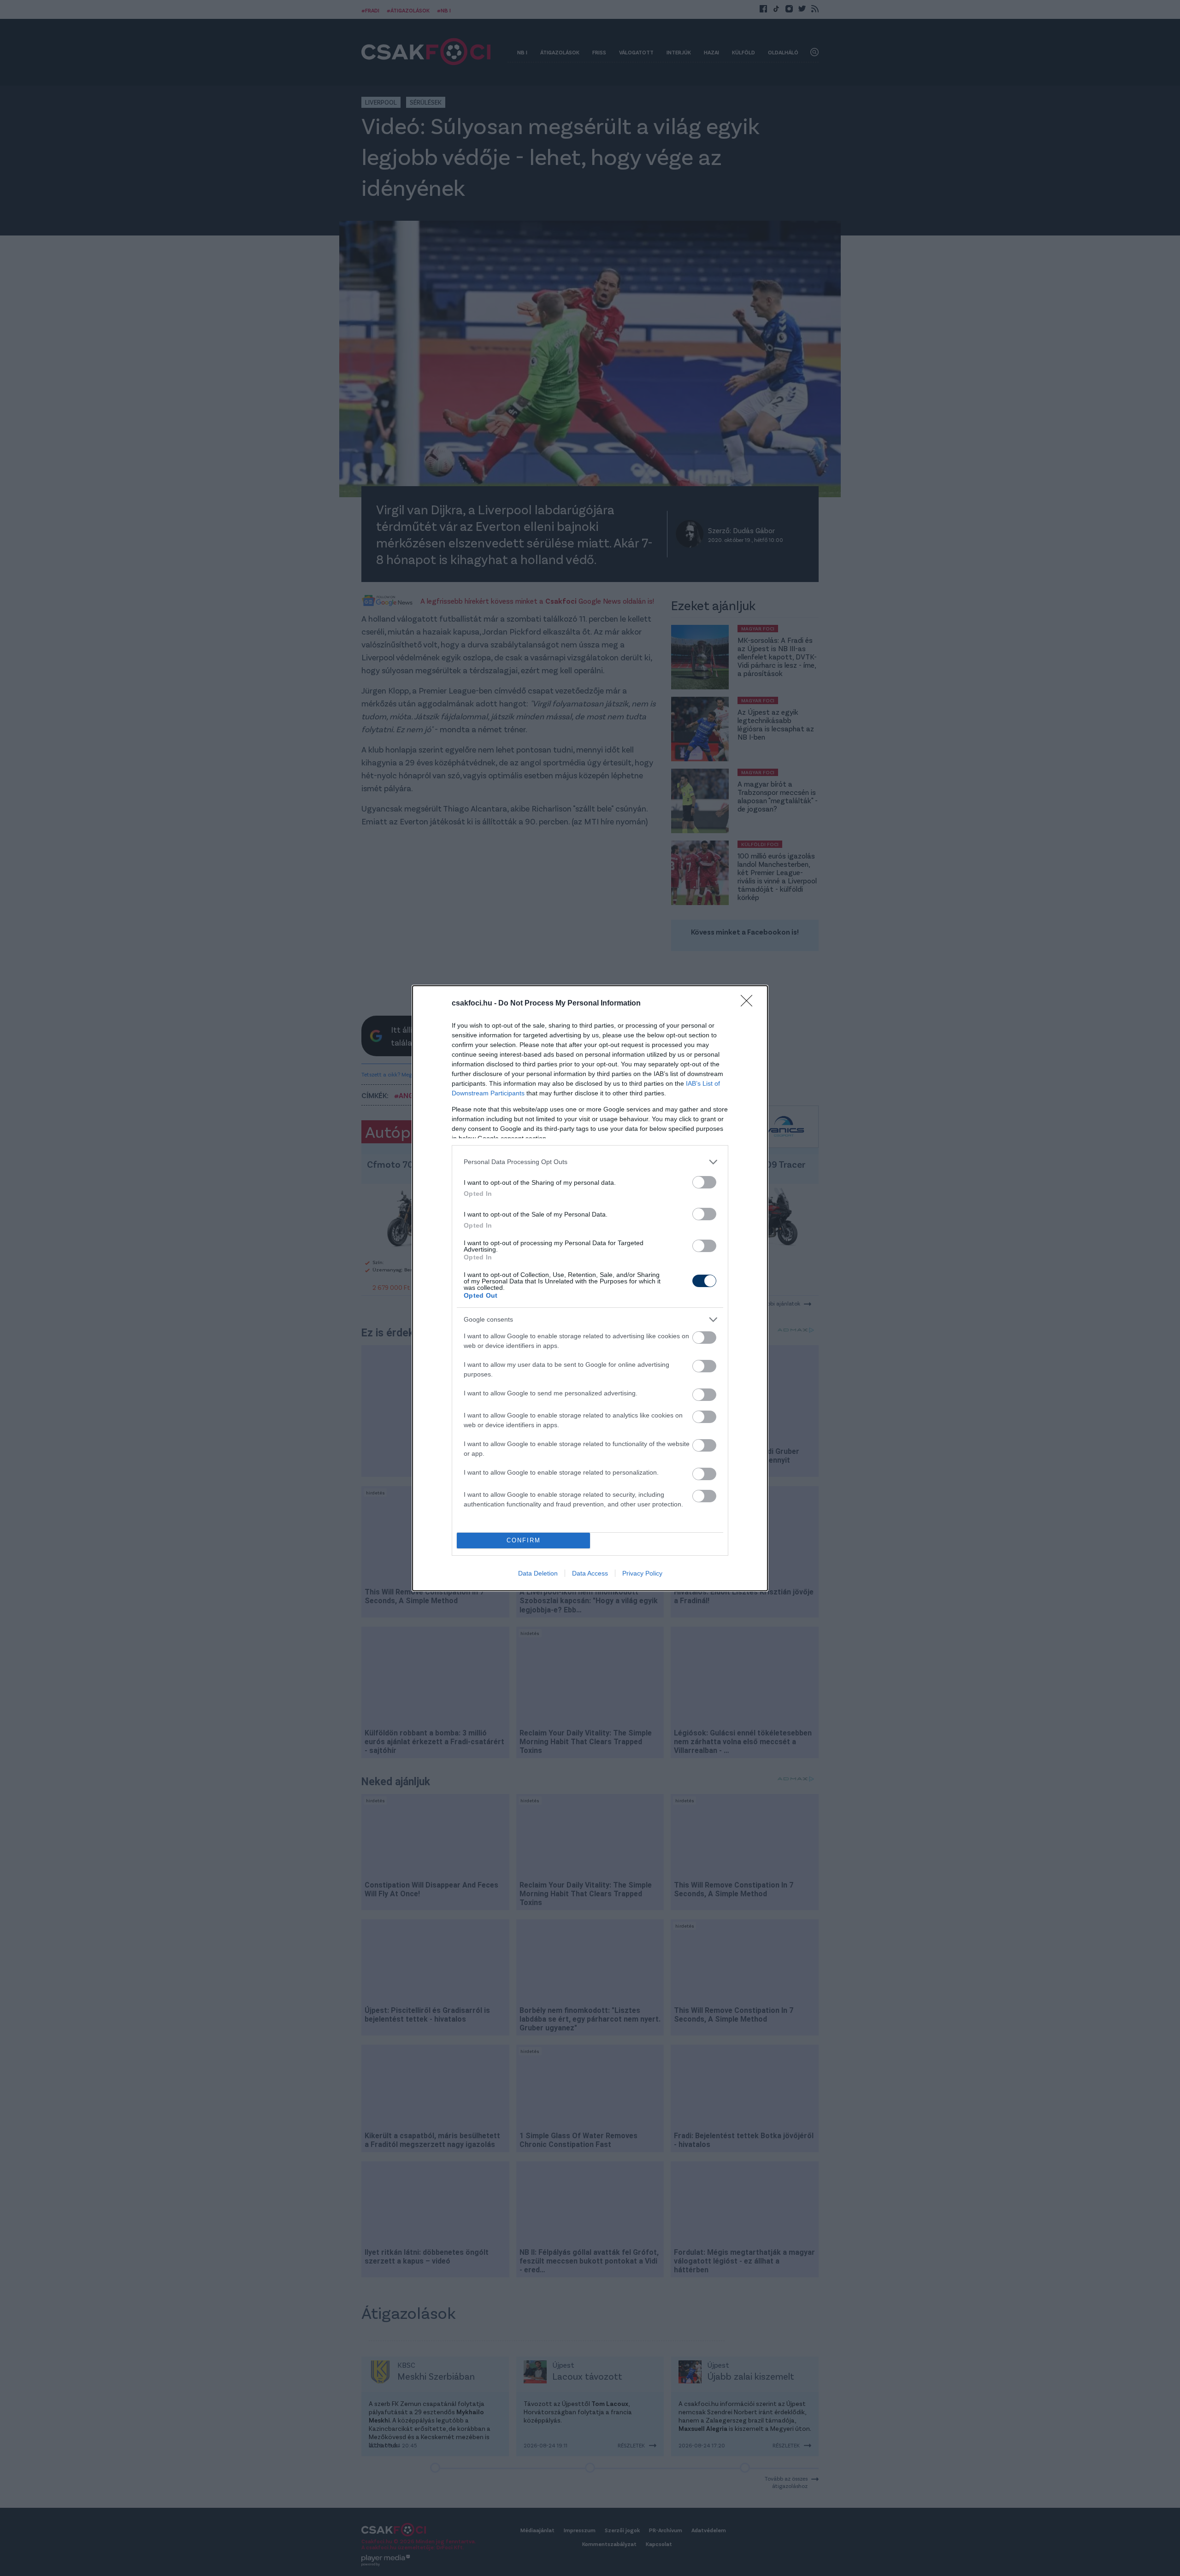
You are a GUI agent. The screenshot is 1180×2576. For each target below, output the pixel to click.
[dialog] (590, 1288)
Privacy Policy (642, 1573)
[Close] (749, 1004)
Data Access (590, 1573)
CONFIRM (524, 1540)
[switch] (704, 1182)
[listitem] (590, 1162)
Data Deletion (538, 1573)
